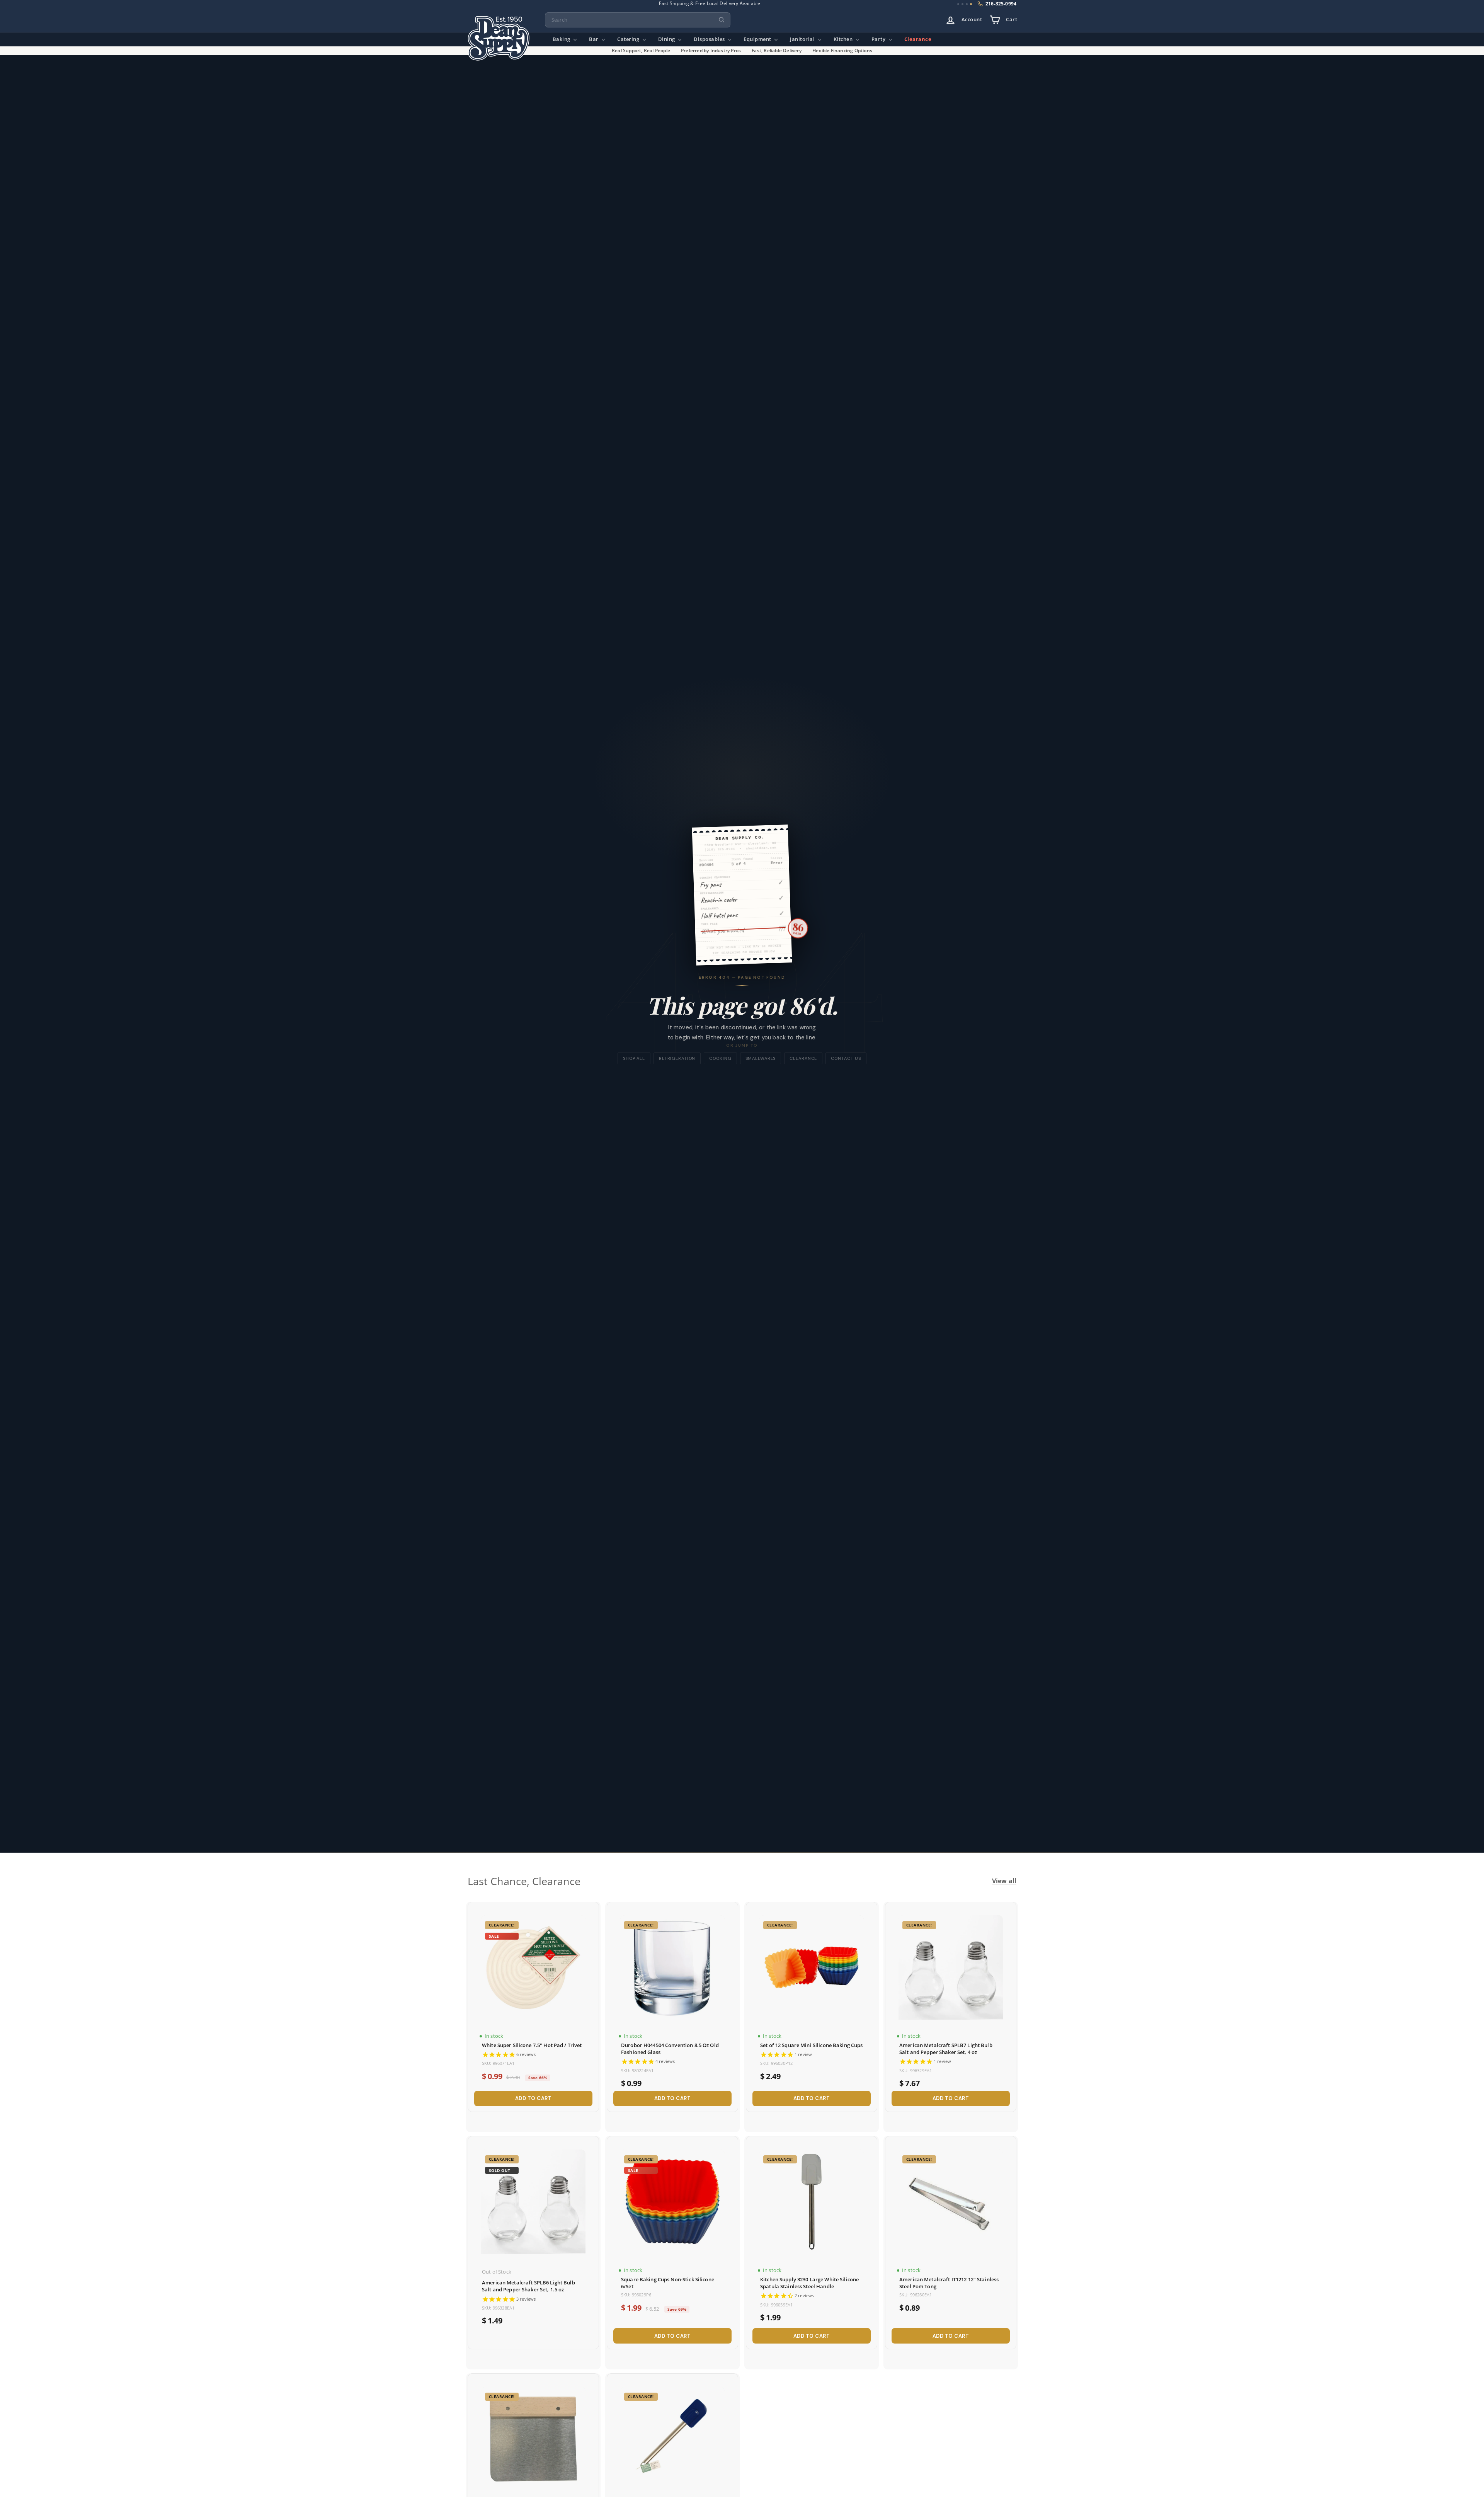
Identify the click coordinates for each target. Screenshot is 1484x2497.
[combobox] (638, 20)
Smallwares (761, 1058)
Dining (667, 39)
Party (879, 39)
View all (1004, 1881)
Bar (594, 39)
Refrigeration (677, 1058)
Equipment (758, 39)
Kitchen (844, 39)
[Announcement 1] (958, 4)
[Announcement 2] (962, 4)
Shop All (634, 1058)
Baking (562, 39)
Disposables (710, 39)
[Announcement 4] (971, 4)
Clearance (918, 39)
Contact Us (846, 1058)
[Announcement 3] (967, 4)
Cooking (720, 1058)
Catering (629, 39)
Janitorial (803, 39)
